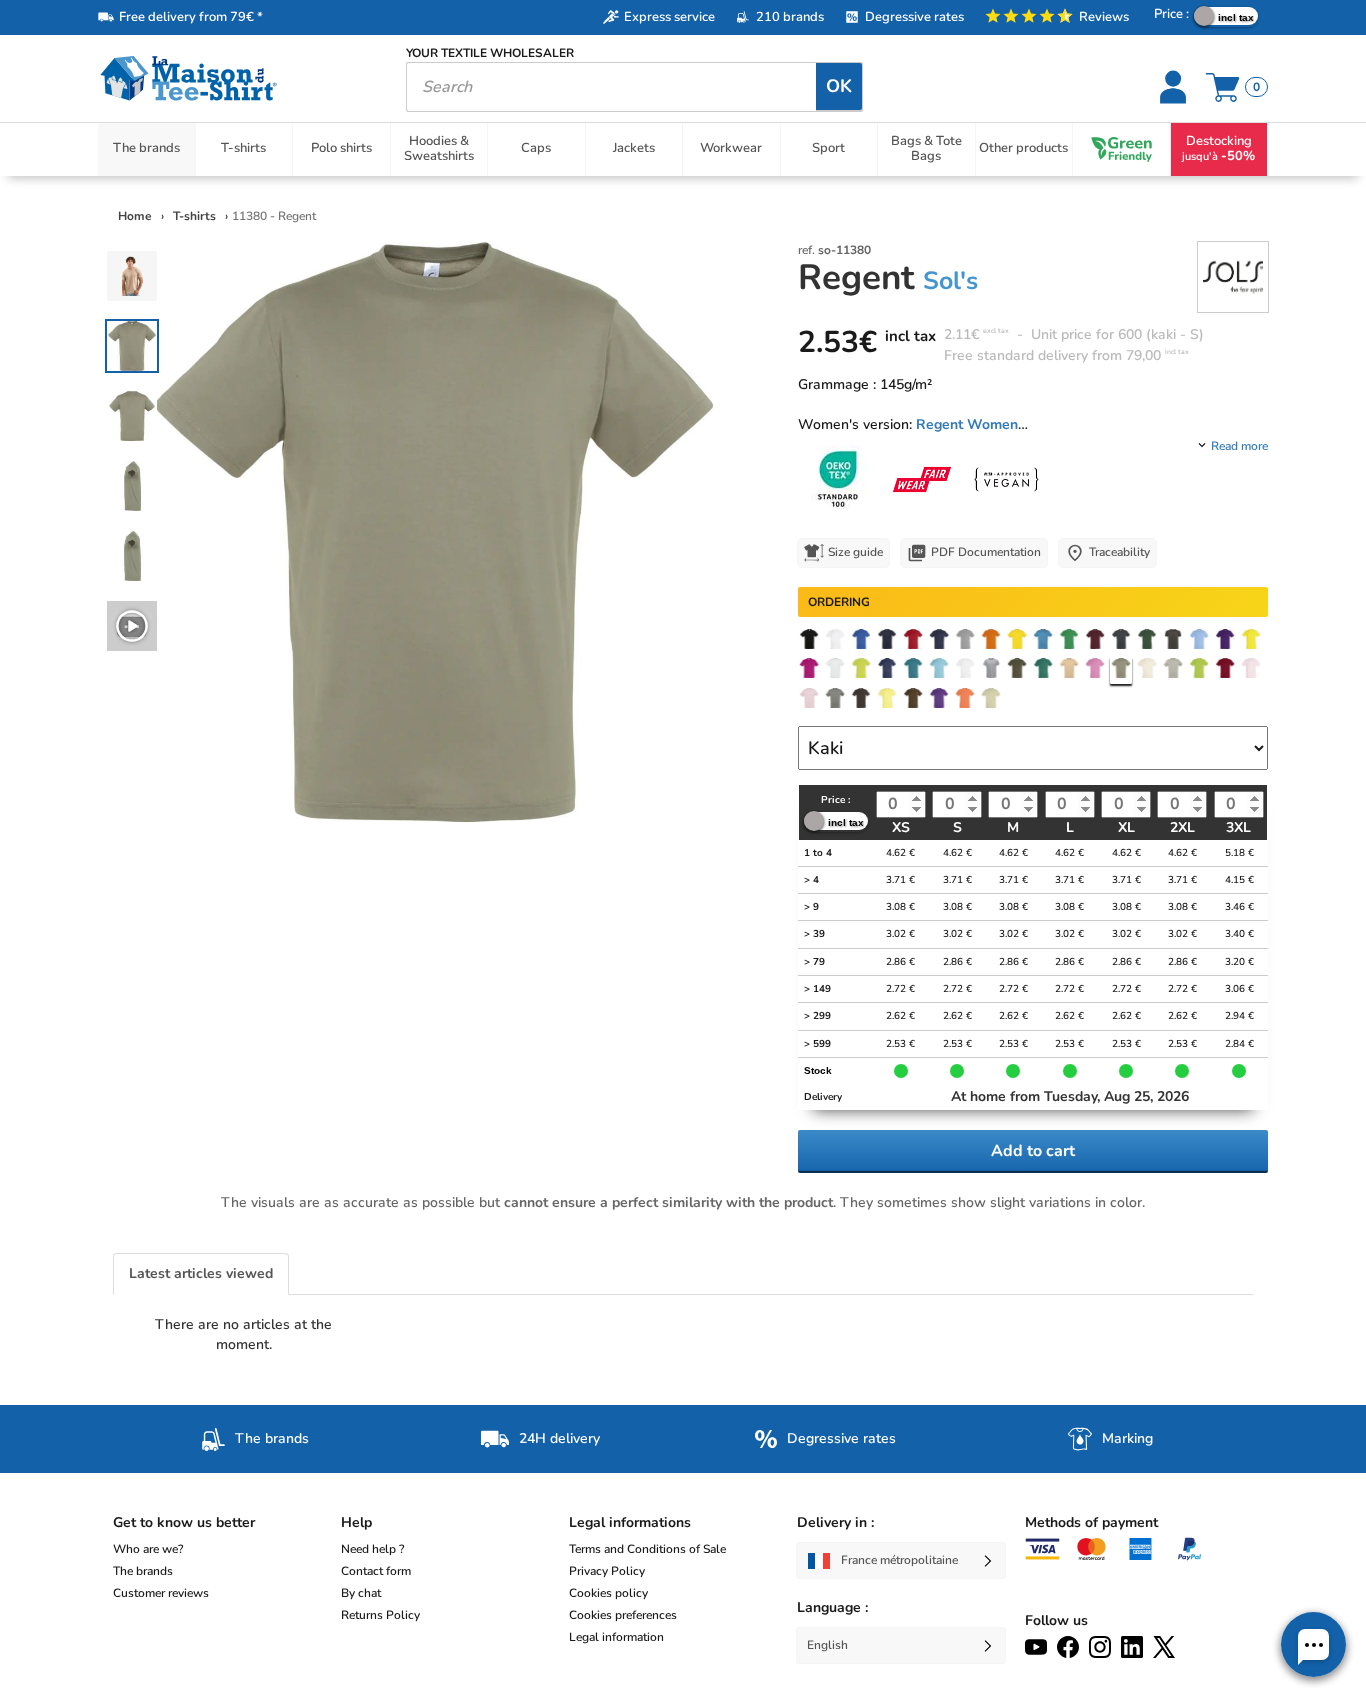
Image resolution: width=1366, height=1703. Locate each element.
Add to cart (1033, 1151)
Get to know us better (184, 1522)
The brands (143, 1571)
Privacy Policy (607, 1571)
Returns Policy (380, 1615)
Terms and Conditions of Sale (647, 1549)
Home (135, 216)
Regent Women (967, 424)
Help (356, 1522)
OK (839, 86)
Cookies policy (608, 1593)
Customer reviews (161, 1593)
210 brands (790, 17)
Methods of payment (1091, 1522)
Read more (1239, 446)
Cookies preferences (623, 1615)
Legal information (616, 1637)
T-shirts (196, 216)
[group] (132, 626)
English (827, 1645)
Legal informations (630, 1522)
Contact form (376, 1571)
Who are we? (148, 1549)
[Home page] (237, 78)
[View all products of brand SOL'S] (1233, 275)
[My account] (1175, 87)
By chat (361, 1593)
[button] (1313, 1644)
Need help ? (372, 1549)
